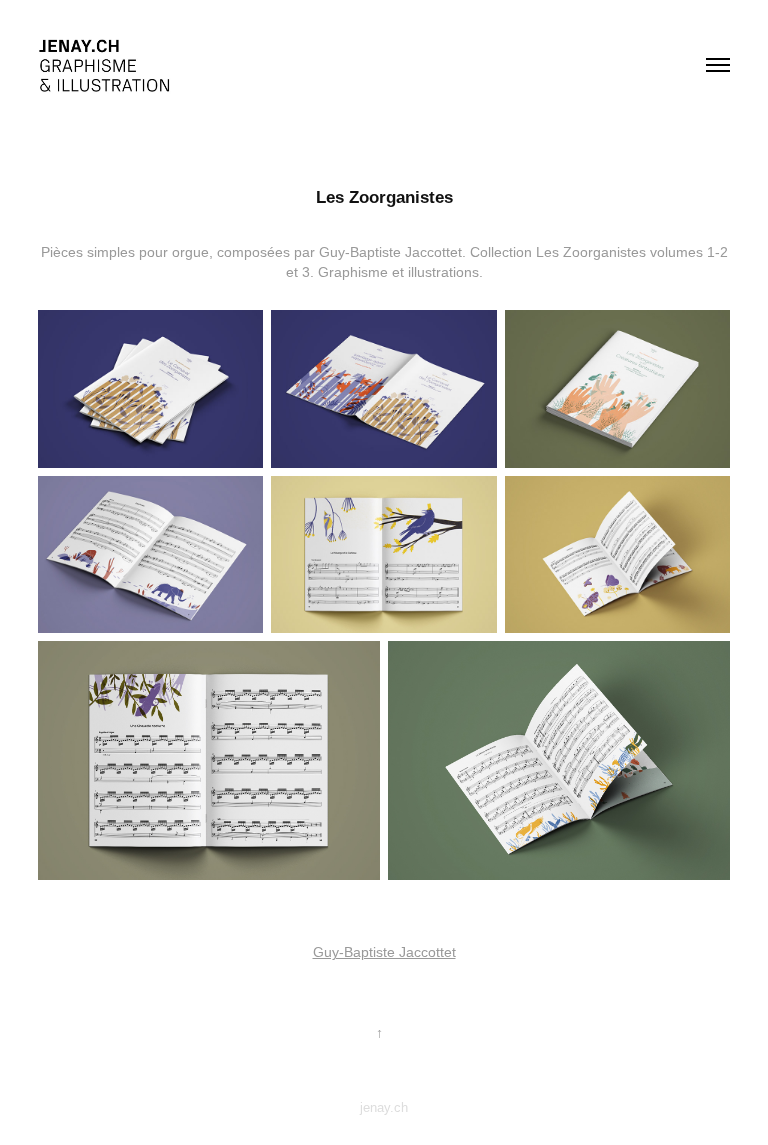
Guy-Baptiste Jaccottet (384, 952)
